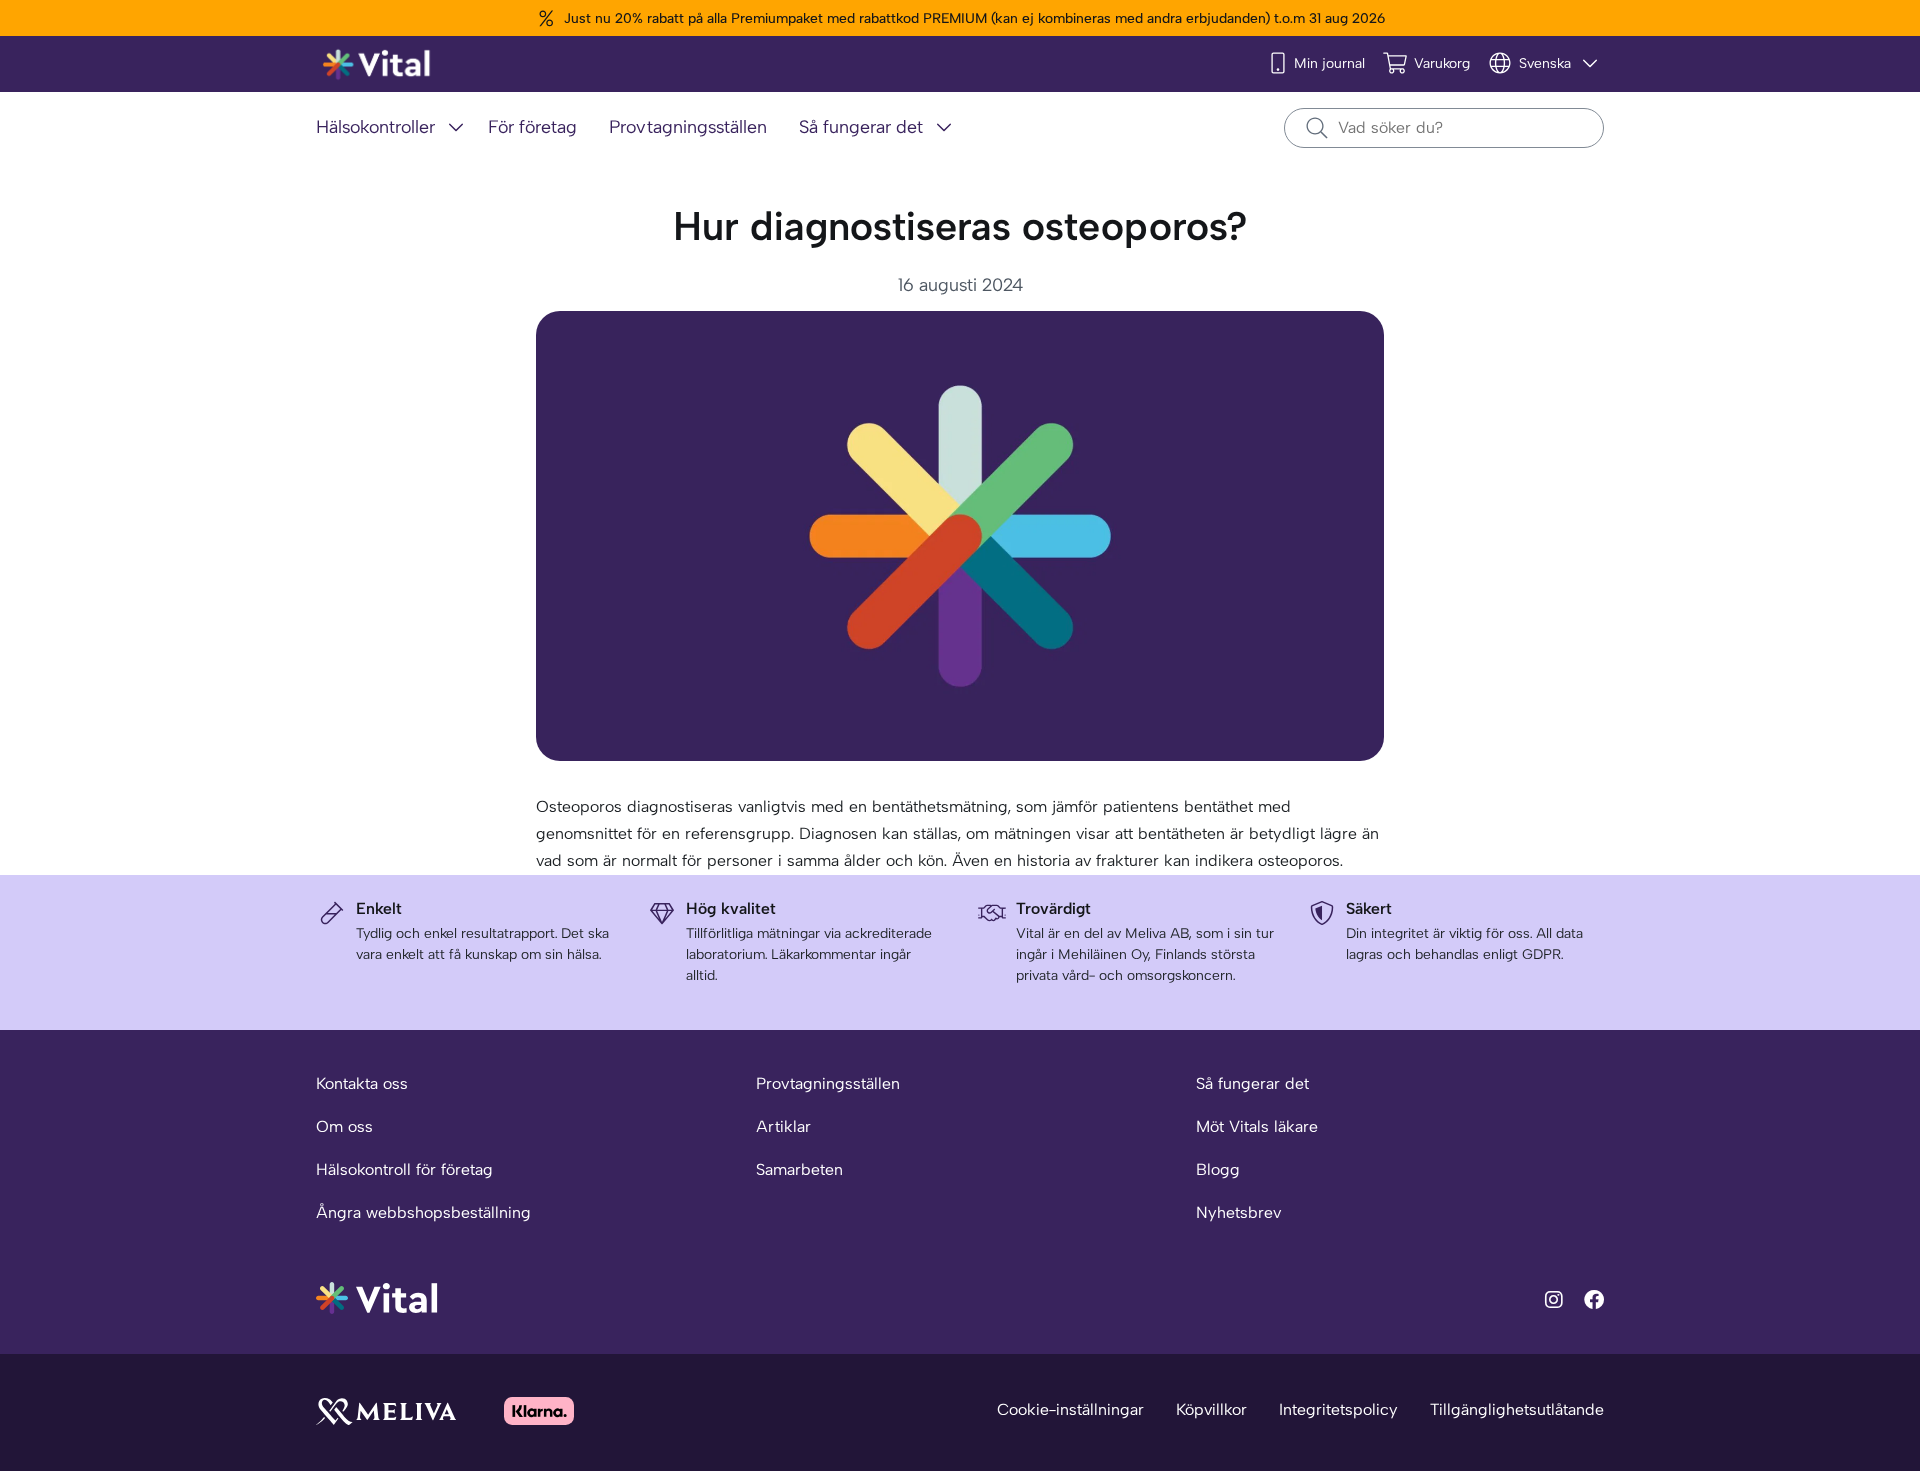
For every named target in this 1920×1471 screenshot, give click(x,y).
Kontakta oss (362, 1083)
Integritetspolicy (1338, 1409)
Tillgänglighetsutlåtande (1517, 1409)
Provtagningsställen (828, 1083)
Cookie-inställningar (1070, 1409)
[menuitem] (394, 128)
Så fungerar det (1252, 1083)
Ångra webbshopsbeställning (423, 1212)
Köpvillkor (1211, 1409)
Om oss (344, 1126)
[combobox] (1444, 128)
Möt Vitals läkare (1257, 1126)
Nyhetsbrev (1238, 1212)
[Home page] (377, 64)
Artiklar (783, 1126)
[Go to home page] (377, 1296)
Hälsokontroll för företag (404, 1169)
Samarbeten (799, 1169)
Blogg (1218, 1169)
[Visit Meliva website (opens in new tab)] (386, 1410)
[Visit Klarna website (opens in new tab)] (539, 1410)
